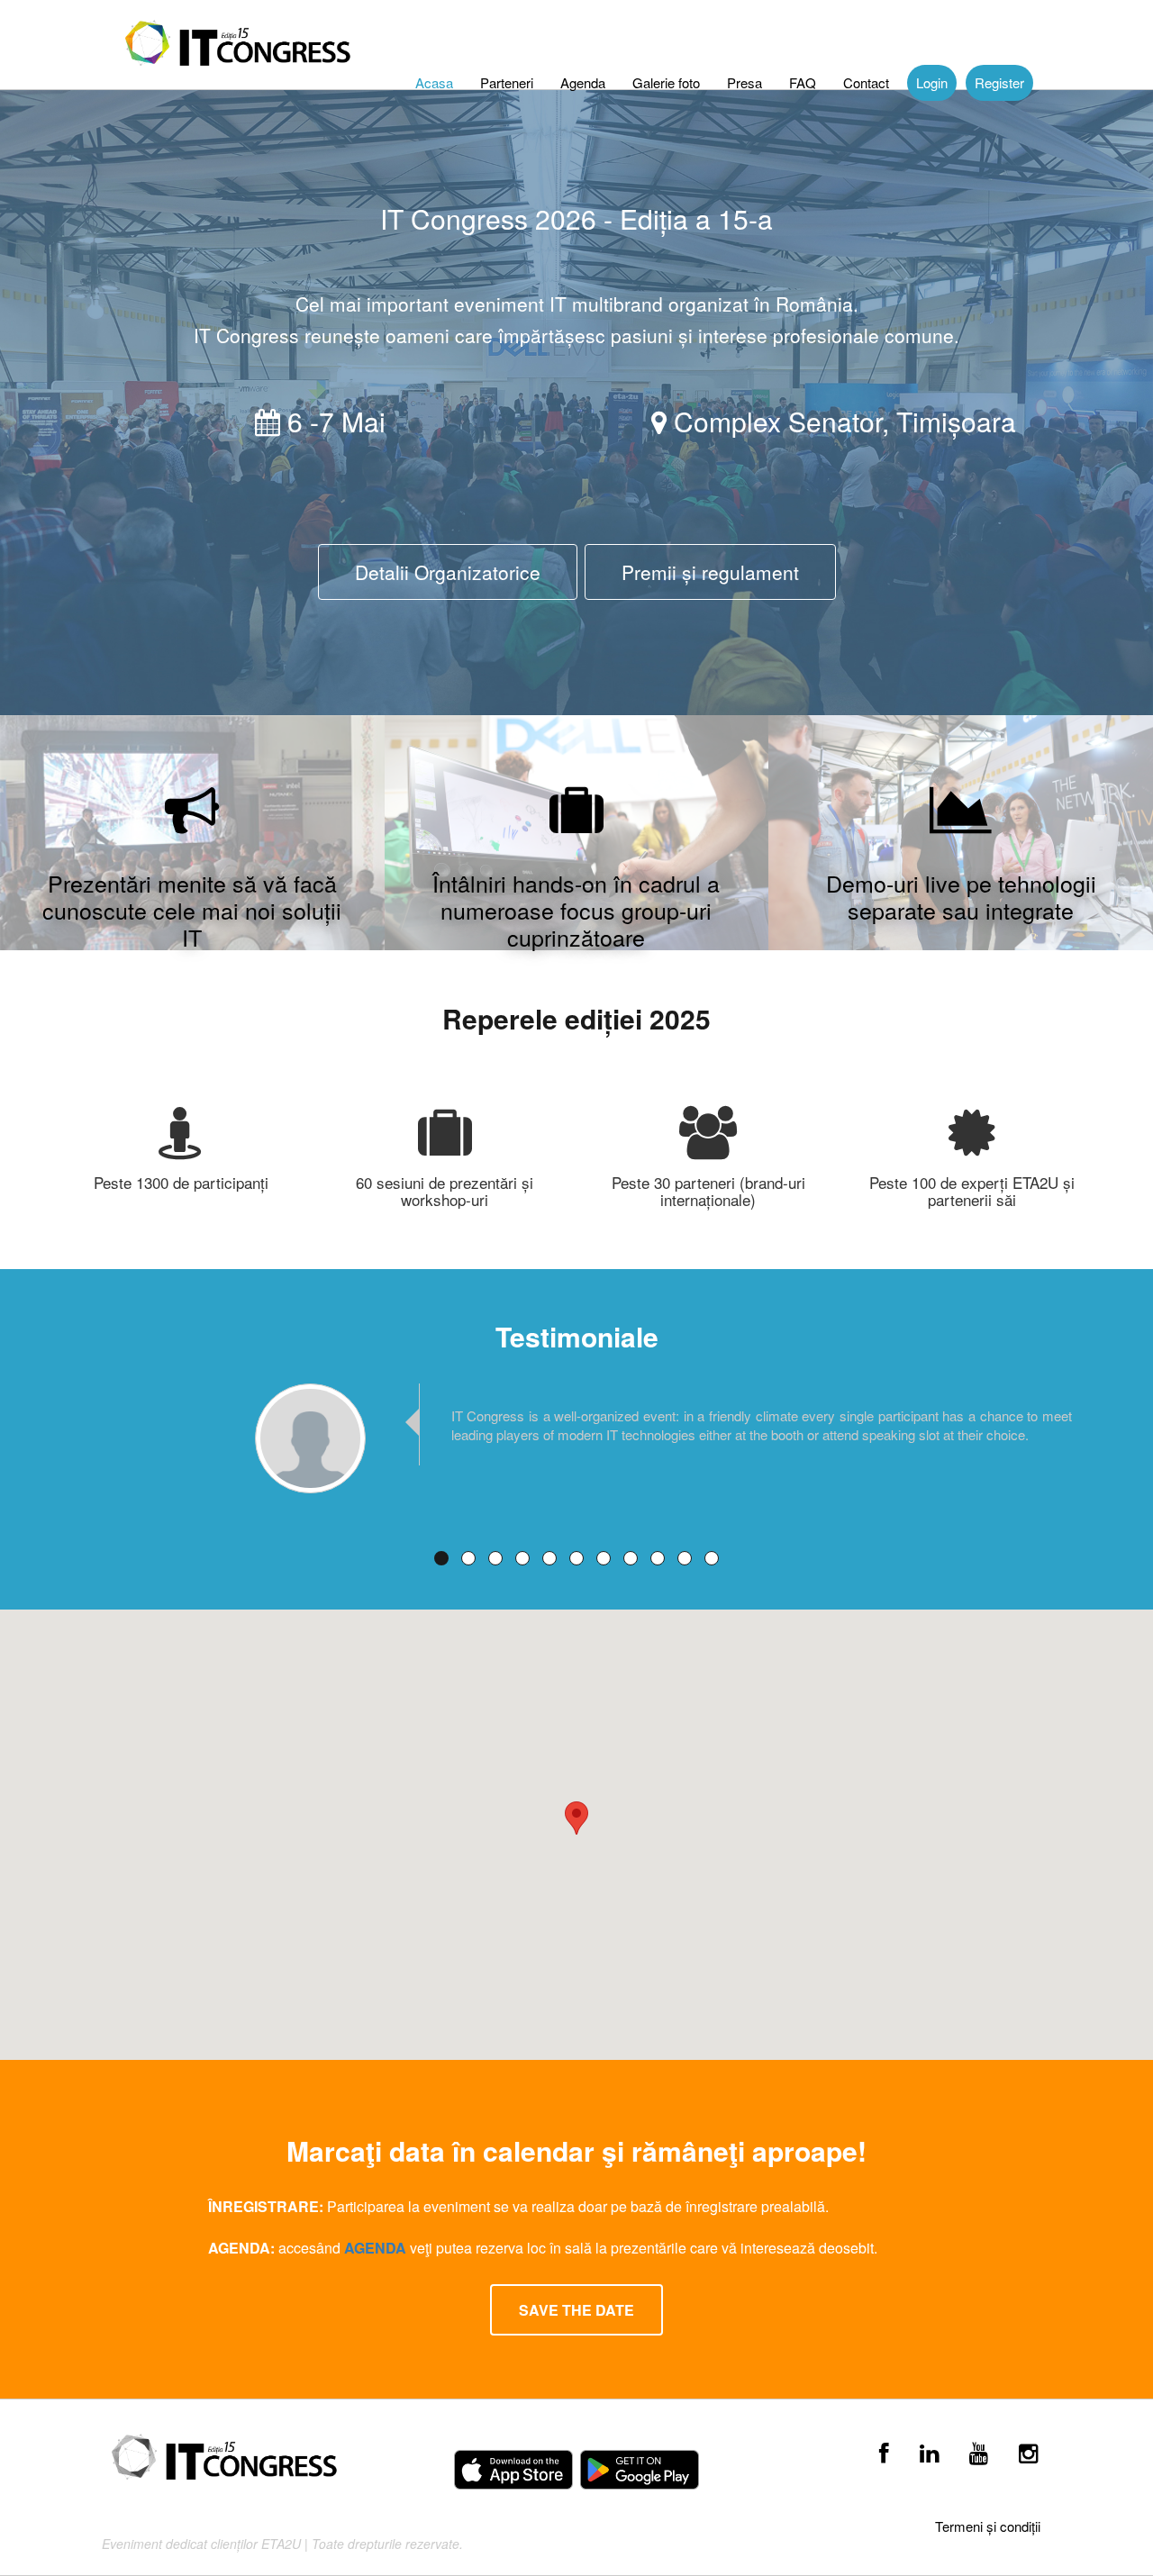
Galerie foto (666, 82)
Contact (866, 82)
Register (999, 82)
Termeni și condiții (988, 2526)
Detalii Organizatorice (448, 572)
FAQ (803, 82)
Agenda (583, 82)
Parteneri (507, 82)
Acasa (434, 82)
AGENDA (377, 2248)
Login (932, 82)
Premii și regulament (710, 572)
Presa (744, 82)
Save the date (576, 2310)
